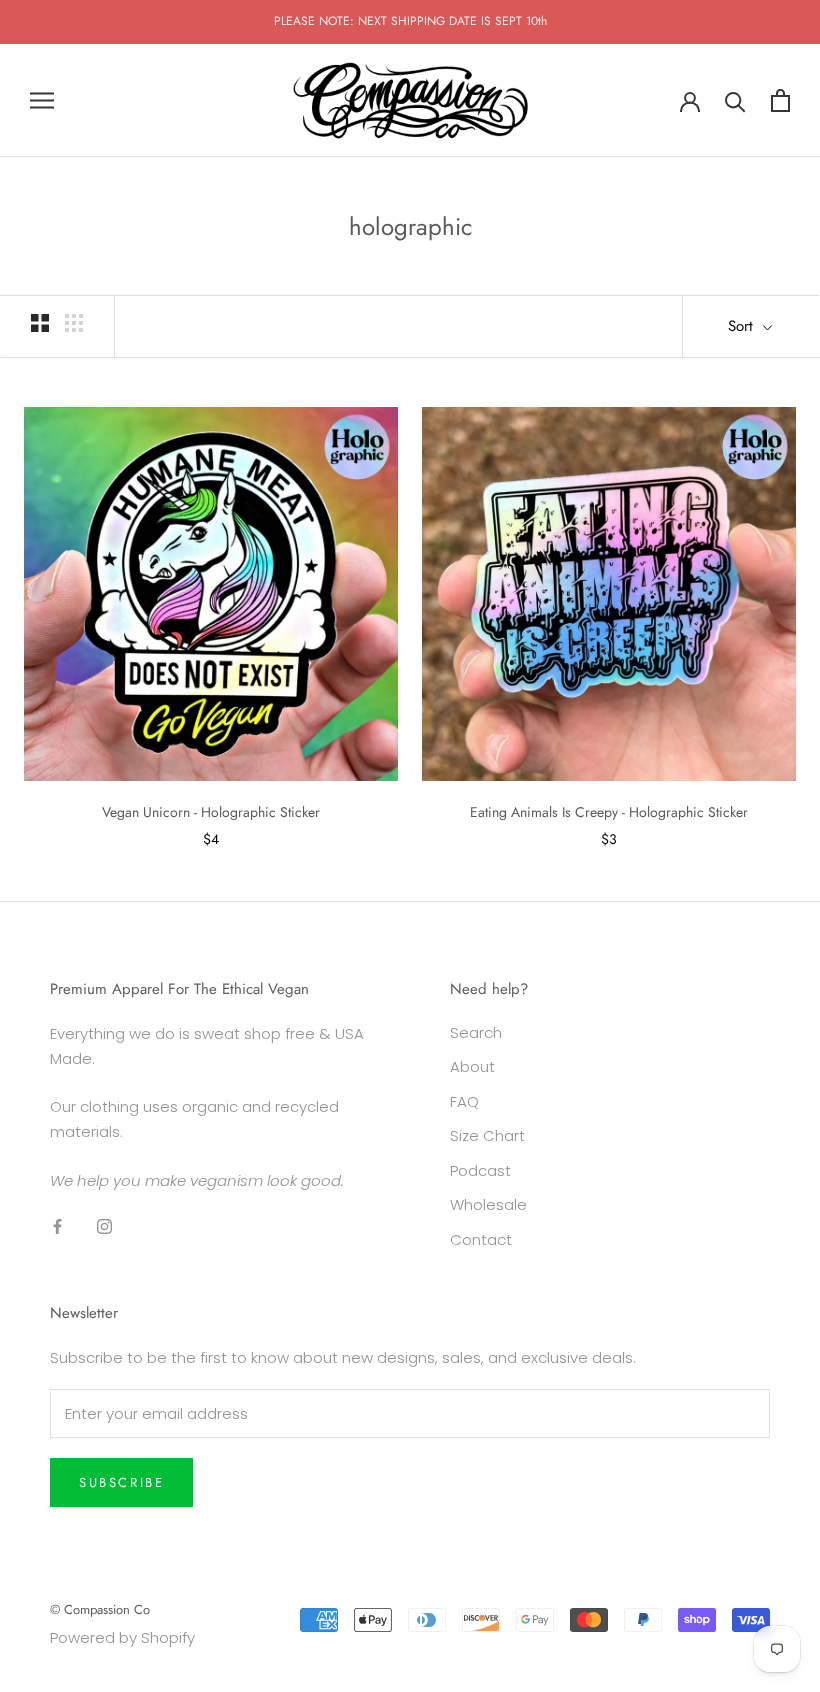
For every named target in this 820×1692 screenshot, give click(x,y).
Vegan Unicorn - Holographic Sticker (211, 812)
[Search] (735, 100)
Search (476, 1032)
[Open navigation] (42, 99)
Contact (481, 1239)
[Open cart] (780, 100)
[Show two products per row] (40, 323)
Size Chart (487, 1135)
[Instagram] (104, 1226)
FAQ (464, 1101)
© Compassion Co (100, 1609)
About (472, 1066)
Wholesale (488, 1204)
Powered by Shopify (122, 1637)
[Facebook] (57, 1226)
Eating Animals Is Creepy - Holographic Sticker (609, 812)
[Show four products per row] (74, 323)
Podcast (480, 1170)
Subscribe (121, 1482)
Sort (743, 326)
